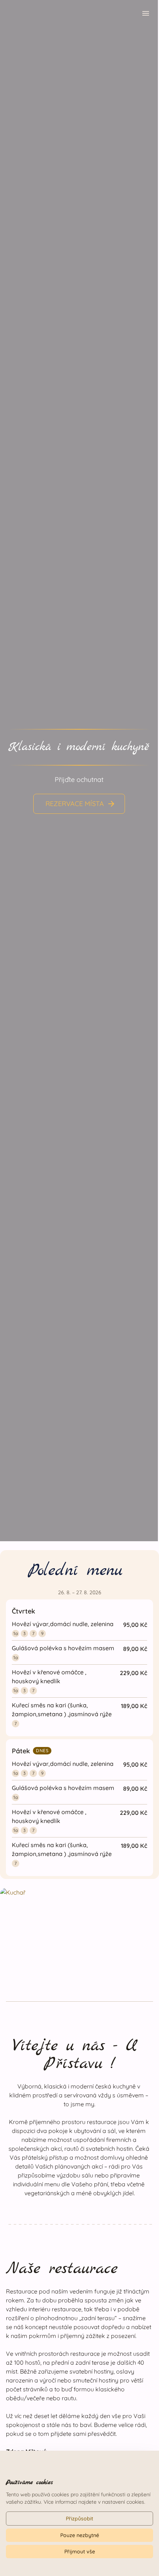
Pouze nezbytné (80, 2535)
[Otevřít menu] (146, 14)
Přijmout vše (80, 2552)
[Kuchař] (79, 1933)
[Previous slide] (13, 768)
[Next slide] (145, 768)
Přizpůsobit (79, 2519)
